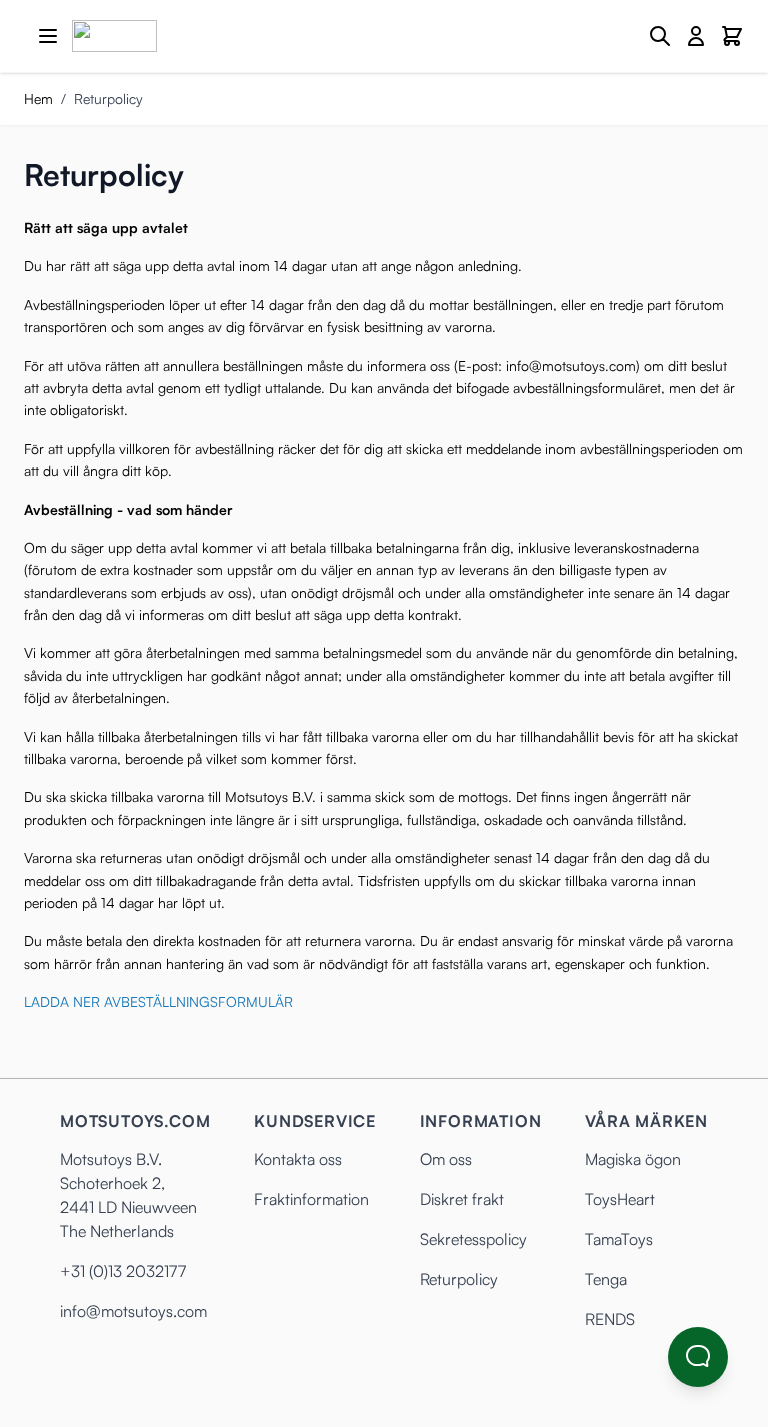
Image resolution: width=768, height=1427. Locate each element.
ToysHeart (620, 1199)
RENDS (610, 1319)
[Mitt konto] (696, 36)
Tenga (606, 1279)
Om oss (446, 1159)
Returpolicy (459, 1279)
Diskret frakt (462, 1199)
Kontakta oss (298, 1159)
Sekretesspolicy (473, 1239)
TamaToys (619, 1239)
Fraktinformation (311, 1199)
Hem (38, 98)
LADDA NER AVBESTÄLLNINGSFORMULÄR (158, 1001)
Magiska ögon (633, 1159)
